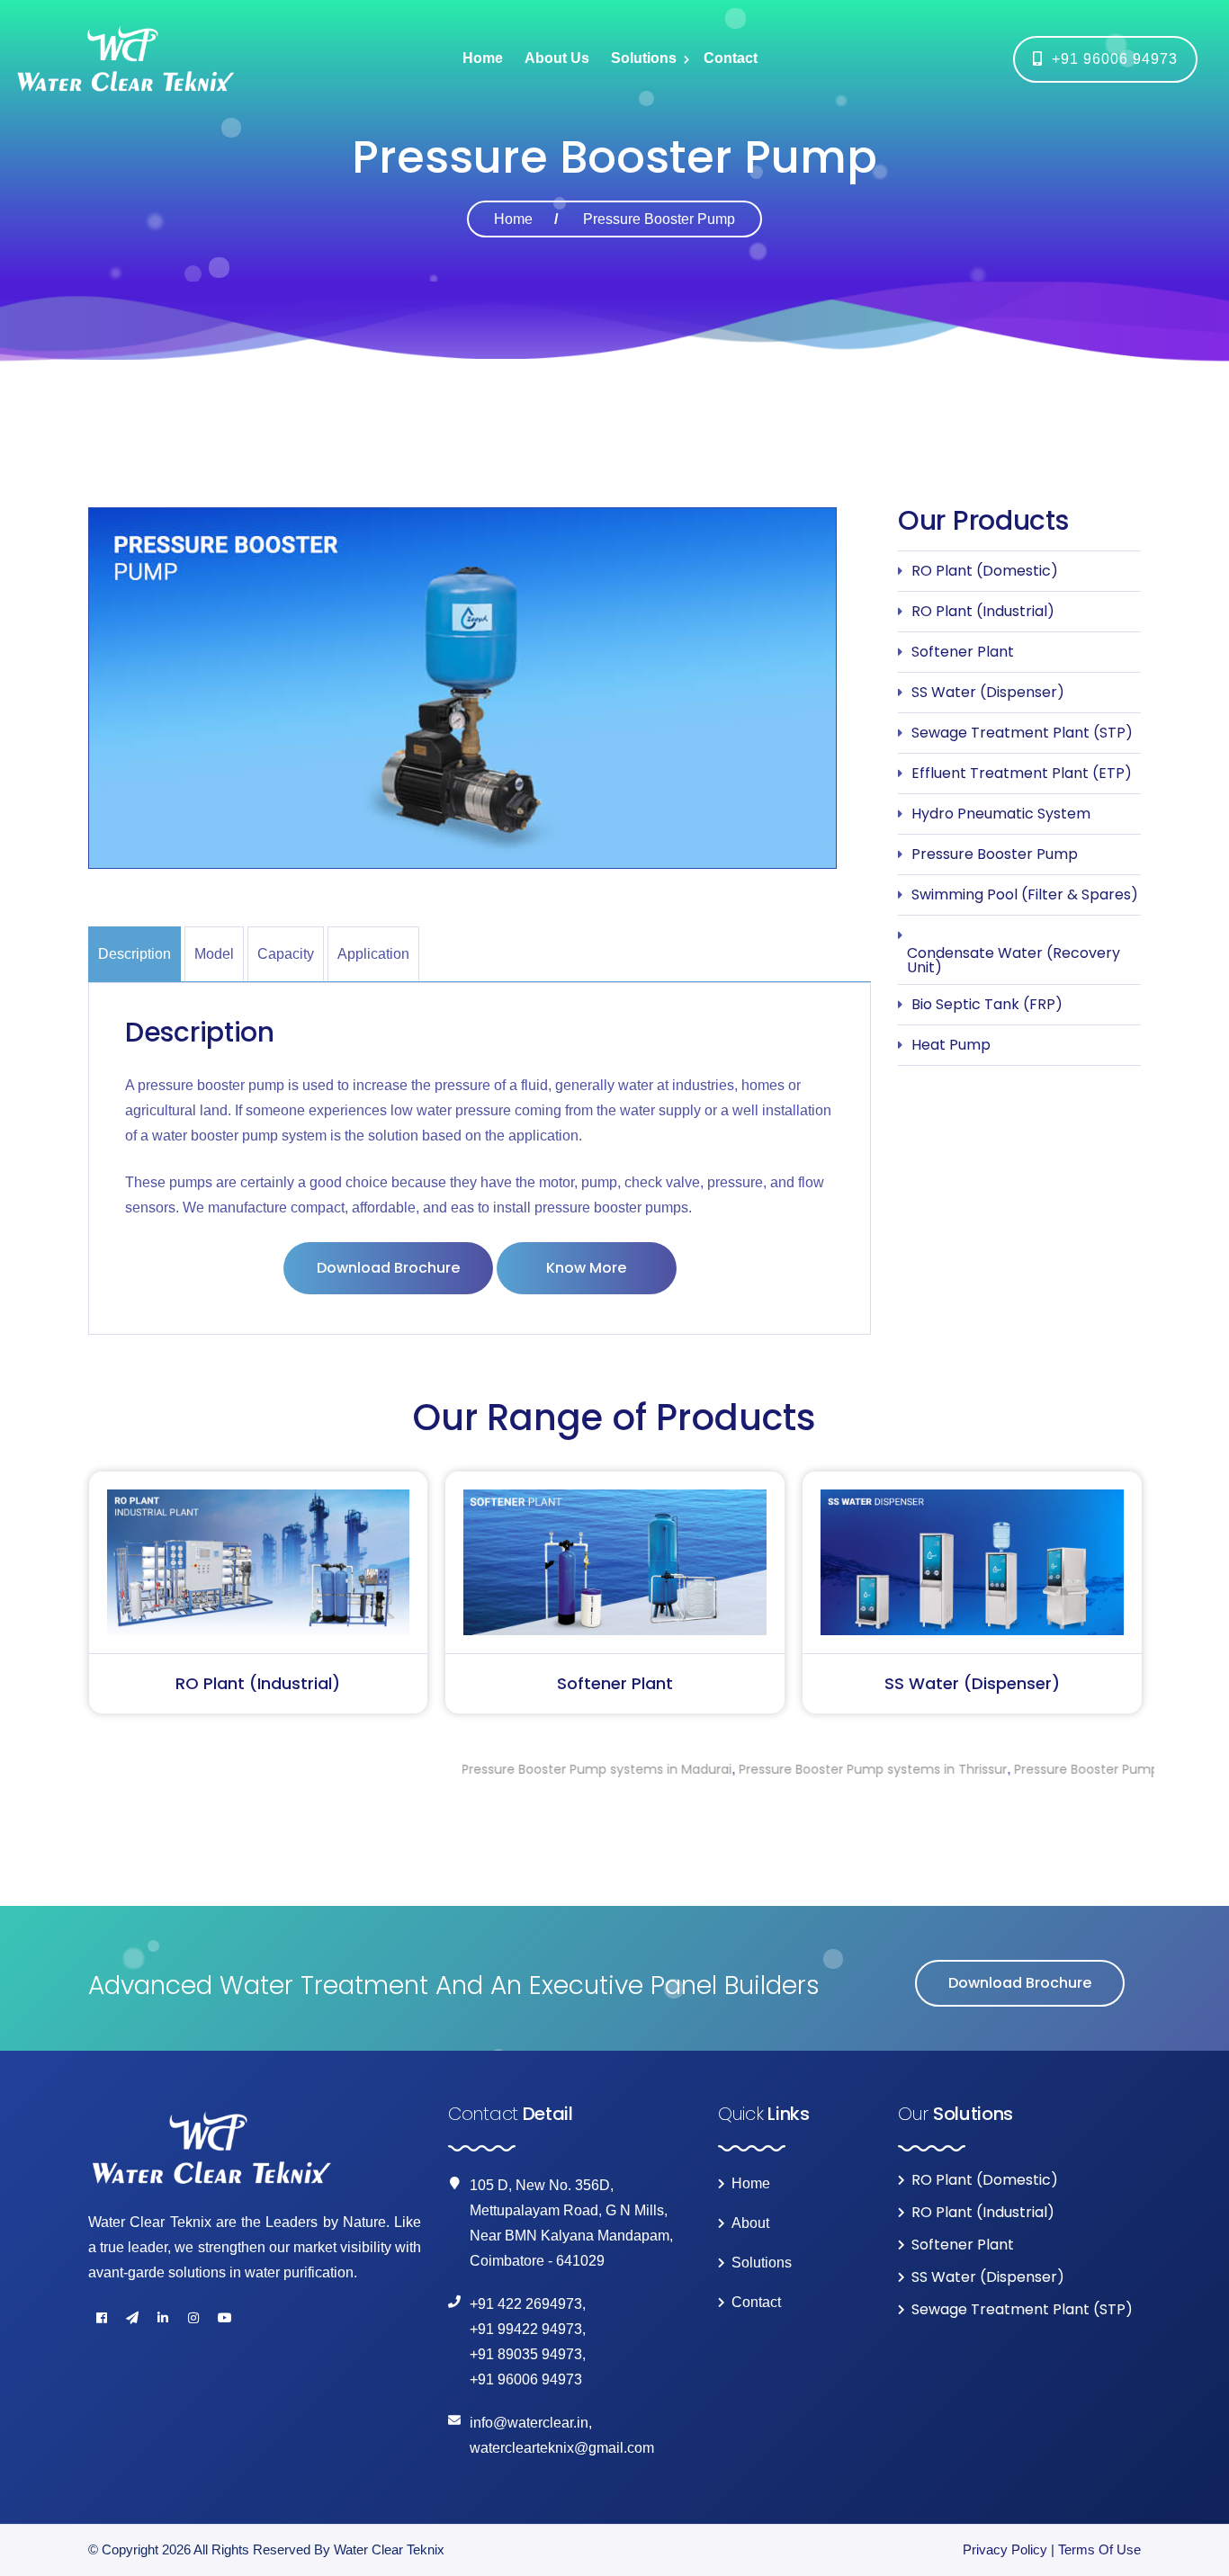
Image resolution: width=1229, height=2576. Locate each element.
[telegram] (132, 2318)
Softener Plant (963, 652)
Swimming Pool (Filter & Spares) (1025, 894)
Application (373, 954)
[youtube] (224, 2318)
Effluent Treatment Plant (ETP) (1022, 773)
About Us (557, 58)
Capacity (286, 954)
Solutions (644, 58)
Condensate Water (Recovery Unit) (1014, 960)
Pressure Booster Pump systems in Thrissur (753, 1769)
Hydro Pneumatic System (1001, 814)
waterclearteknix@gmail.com (562, 2448)
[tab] (136, 954)
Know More (586, 1268)
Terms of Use (1099, 2549)
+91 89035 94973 (526, 2354)
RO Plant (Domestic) (985, 571)
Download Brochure (388, 1268)
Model (214, 954)
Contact (731, 58)
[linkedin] (163, 2318)
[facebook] (102, 2318)
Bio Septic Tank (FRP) (987, 1004)
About (750, 2223)
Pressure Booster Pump (995, 854)
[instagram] (193, 2318)
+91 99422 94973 (526, 2329)
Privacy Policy (1005, 2549)
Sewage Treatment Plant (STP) (1022, 733)
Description (135, 954)
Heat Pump (951, 1045)
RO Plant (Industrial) (983, 611)
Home (483, 58)
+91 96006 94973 (1110, 59)
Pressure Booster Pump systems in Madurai (477, 1769)
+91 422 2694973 (526, 2304)
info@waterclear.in (529, 2423)
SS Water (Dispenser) (988, 692)
